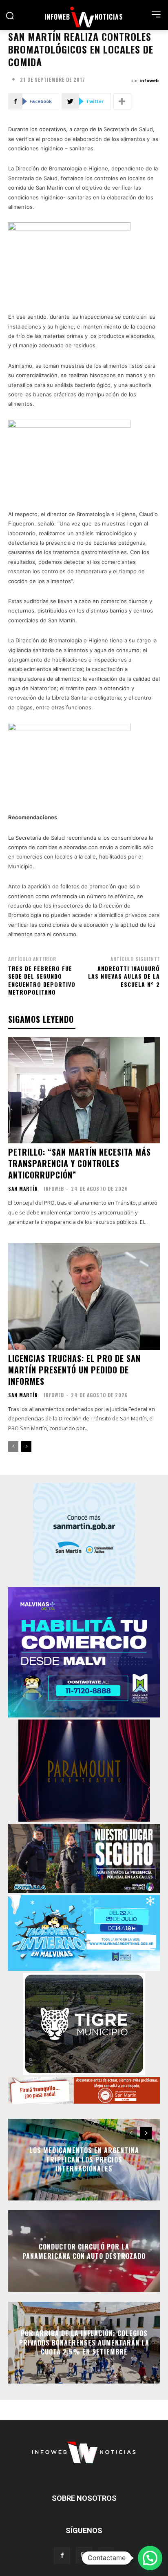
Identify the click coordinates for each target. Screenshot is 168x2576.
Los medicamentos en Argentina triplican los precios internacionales (84, 2160)
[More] (122, 101)
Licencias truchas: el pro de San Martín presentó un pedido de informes (74, 1370)
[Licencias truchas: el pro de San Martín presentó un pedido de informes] (84, 1296)
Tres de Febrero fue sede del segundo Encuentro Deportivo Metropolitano (42, 980)
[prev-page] (13, 1447)
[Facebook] (62, 2556)
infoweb (149, 80)
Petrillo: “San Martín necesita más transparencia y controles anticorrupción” (80, 1163)
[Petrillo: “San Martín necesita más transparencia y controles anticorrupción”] (84, 1090)
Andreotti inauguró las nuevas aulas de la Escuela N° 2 (124, 976)
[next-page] (26, 1447)
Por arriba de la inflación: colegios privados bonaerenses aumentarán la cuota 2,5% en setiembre (84, 2343)
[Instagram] (84, 2555)
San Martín (23, 1189)
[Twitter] (106, 2556)
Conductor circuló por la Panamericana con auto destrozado (84, 2251)
